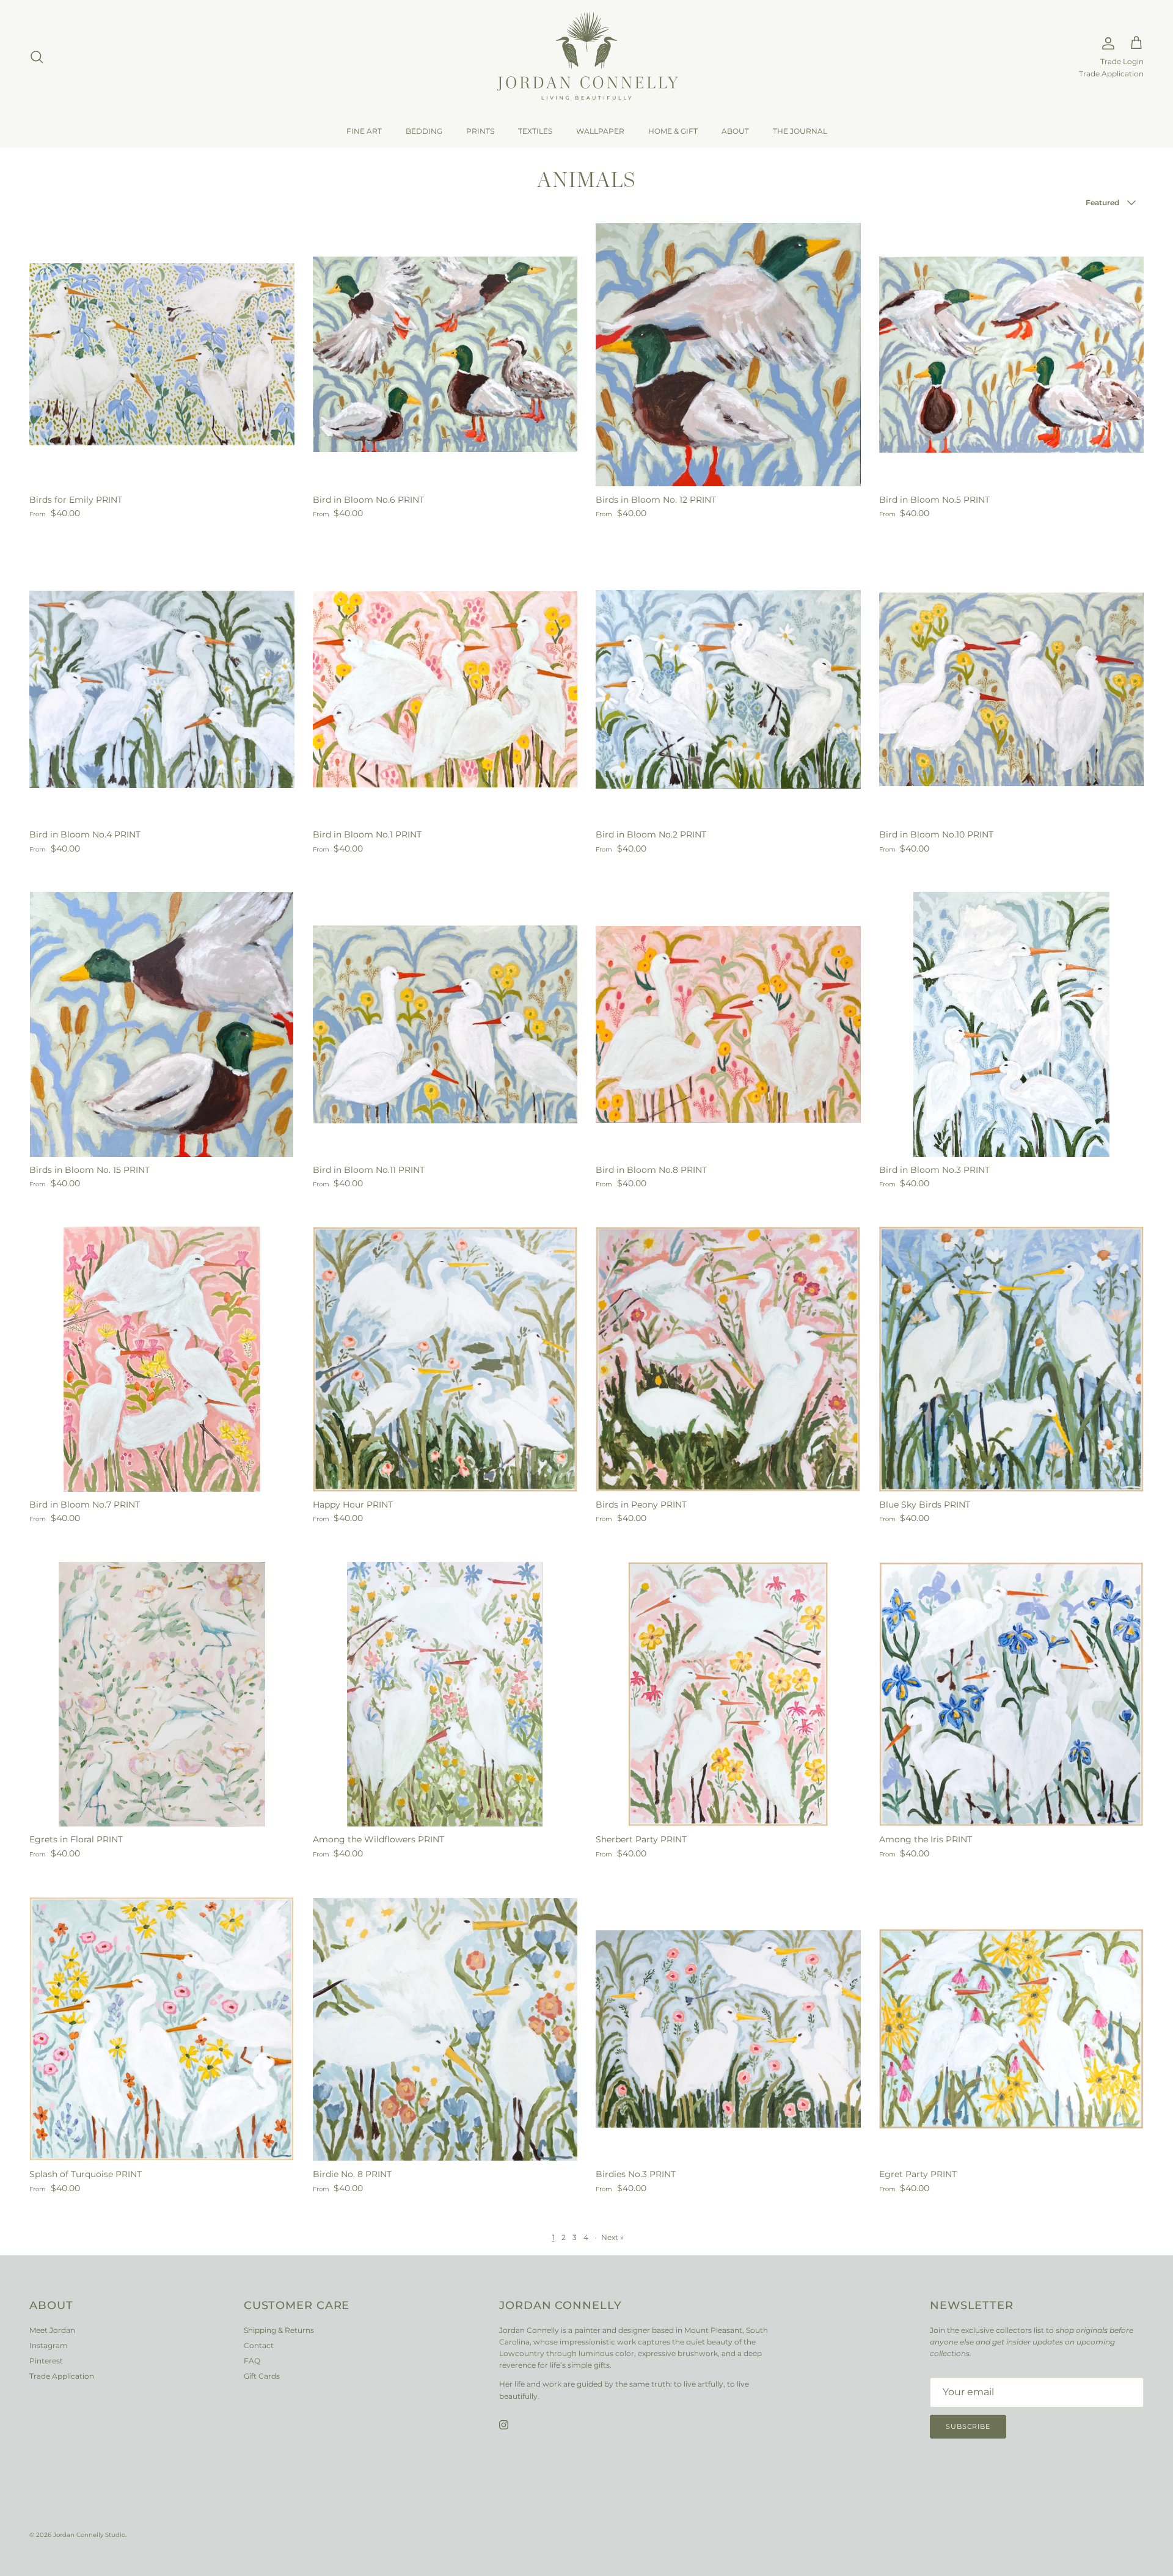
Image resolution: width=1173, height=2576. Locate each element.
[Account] (1106, 43)
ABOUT (735, 131)
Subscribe (968, 2426)
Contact (259, 2345)
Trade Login (1122, 62)
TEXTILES (535, 131)
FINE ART (364, 131)
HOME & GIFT (673, 131)
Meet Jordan (52, 2330)
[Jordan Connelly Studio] (586, 57)
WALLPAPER (600, 131)
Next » (612, 2237)
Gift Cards (262, 2376)
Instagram (49, 2345)
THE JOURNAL (800, 131)
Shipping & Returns (279, 2330)
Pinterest (46, 2361)
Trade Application (1111, 74)
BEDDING (424, 131)
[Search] (37, 57)
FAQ (252, 2361)
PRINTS (480, 131)
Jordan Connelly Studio (89, 2535)
